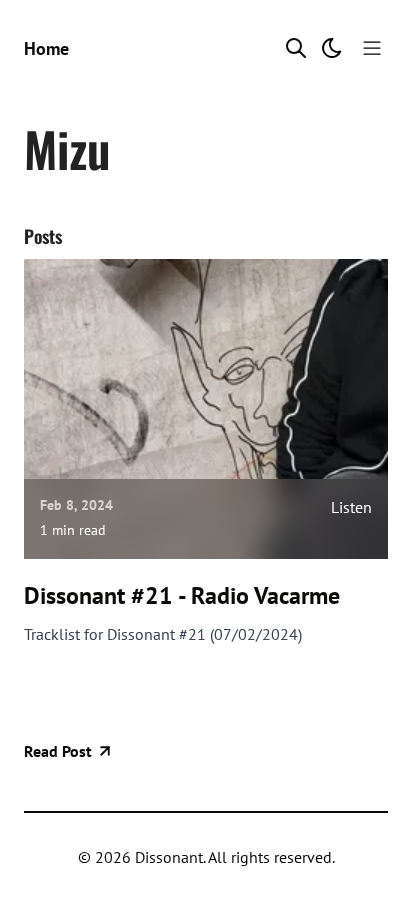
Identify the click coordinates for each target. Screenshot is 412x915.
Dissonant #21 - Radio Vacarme (182, 596)
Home (46, 48)
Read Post (58, 751)
